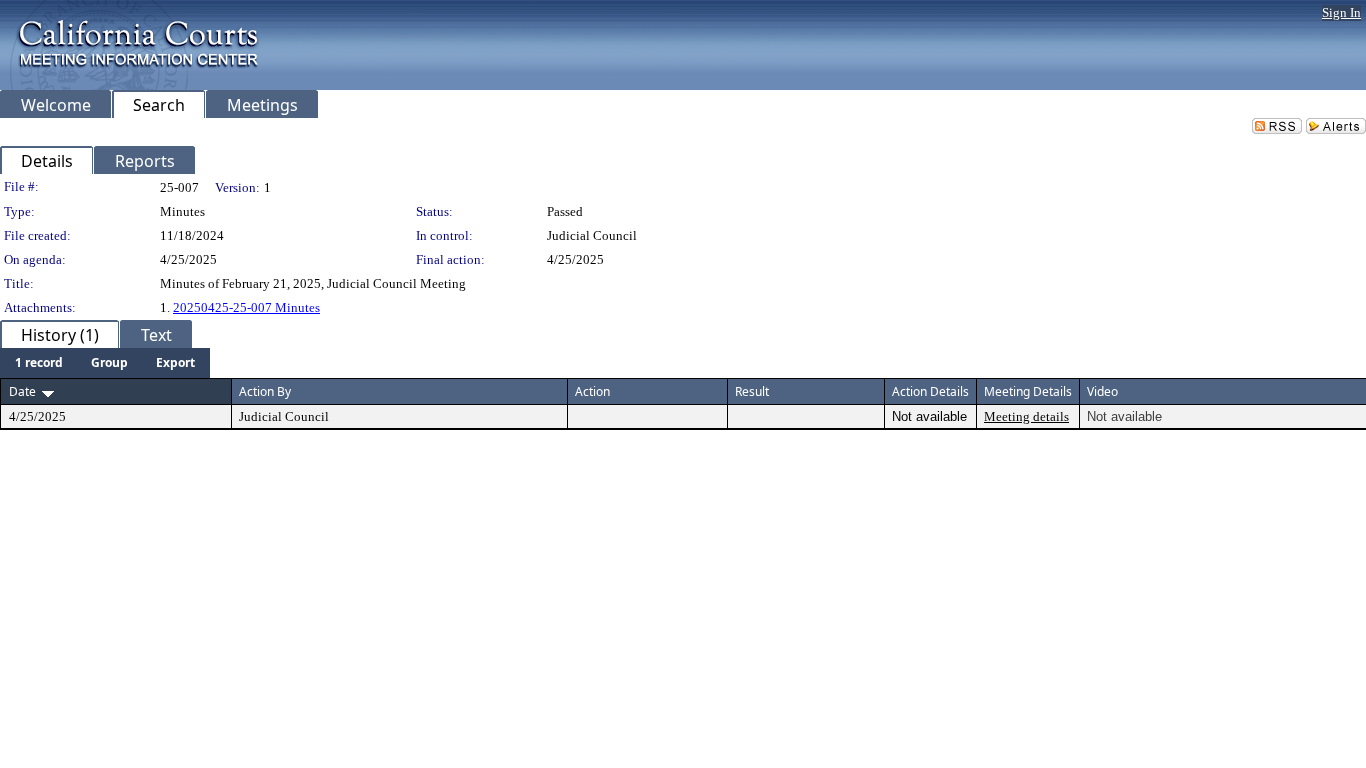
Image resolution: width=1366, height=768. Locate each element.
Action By (265, 391)
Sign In (1341, 12)
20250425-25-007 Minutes (246, 307)
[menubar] (105, 363)
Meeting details (1026, 416)
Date (22, 391)
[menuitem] (39, 363)
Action (592, 391)
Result (752, 391)
